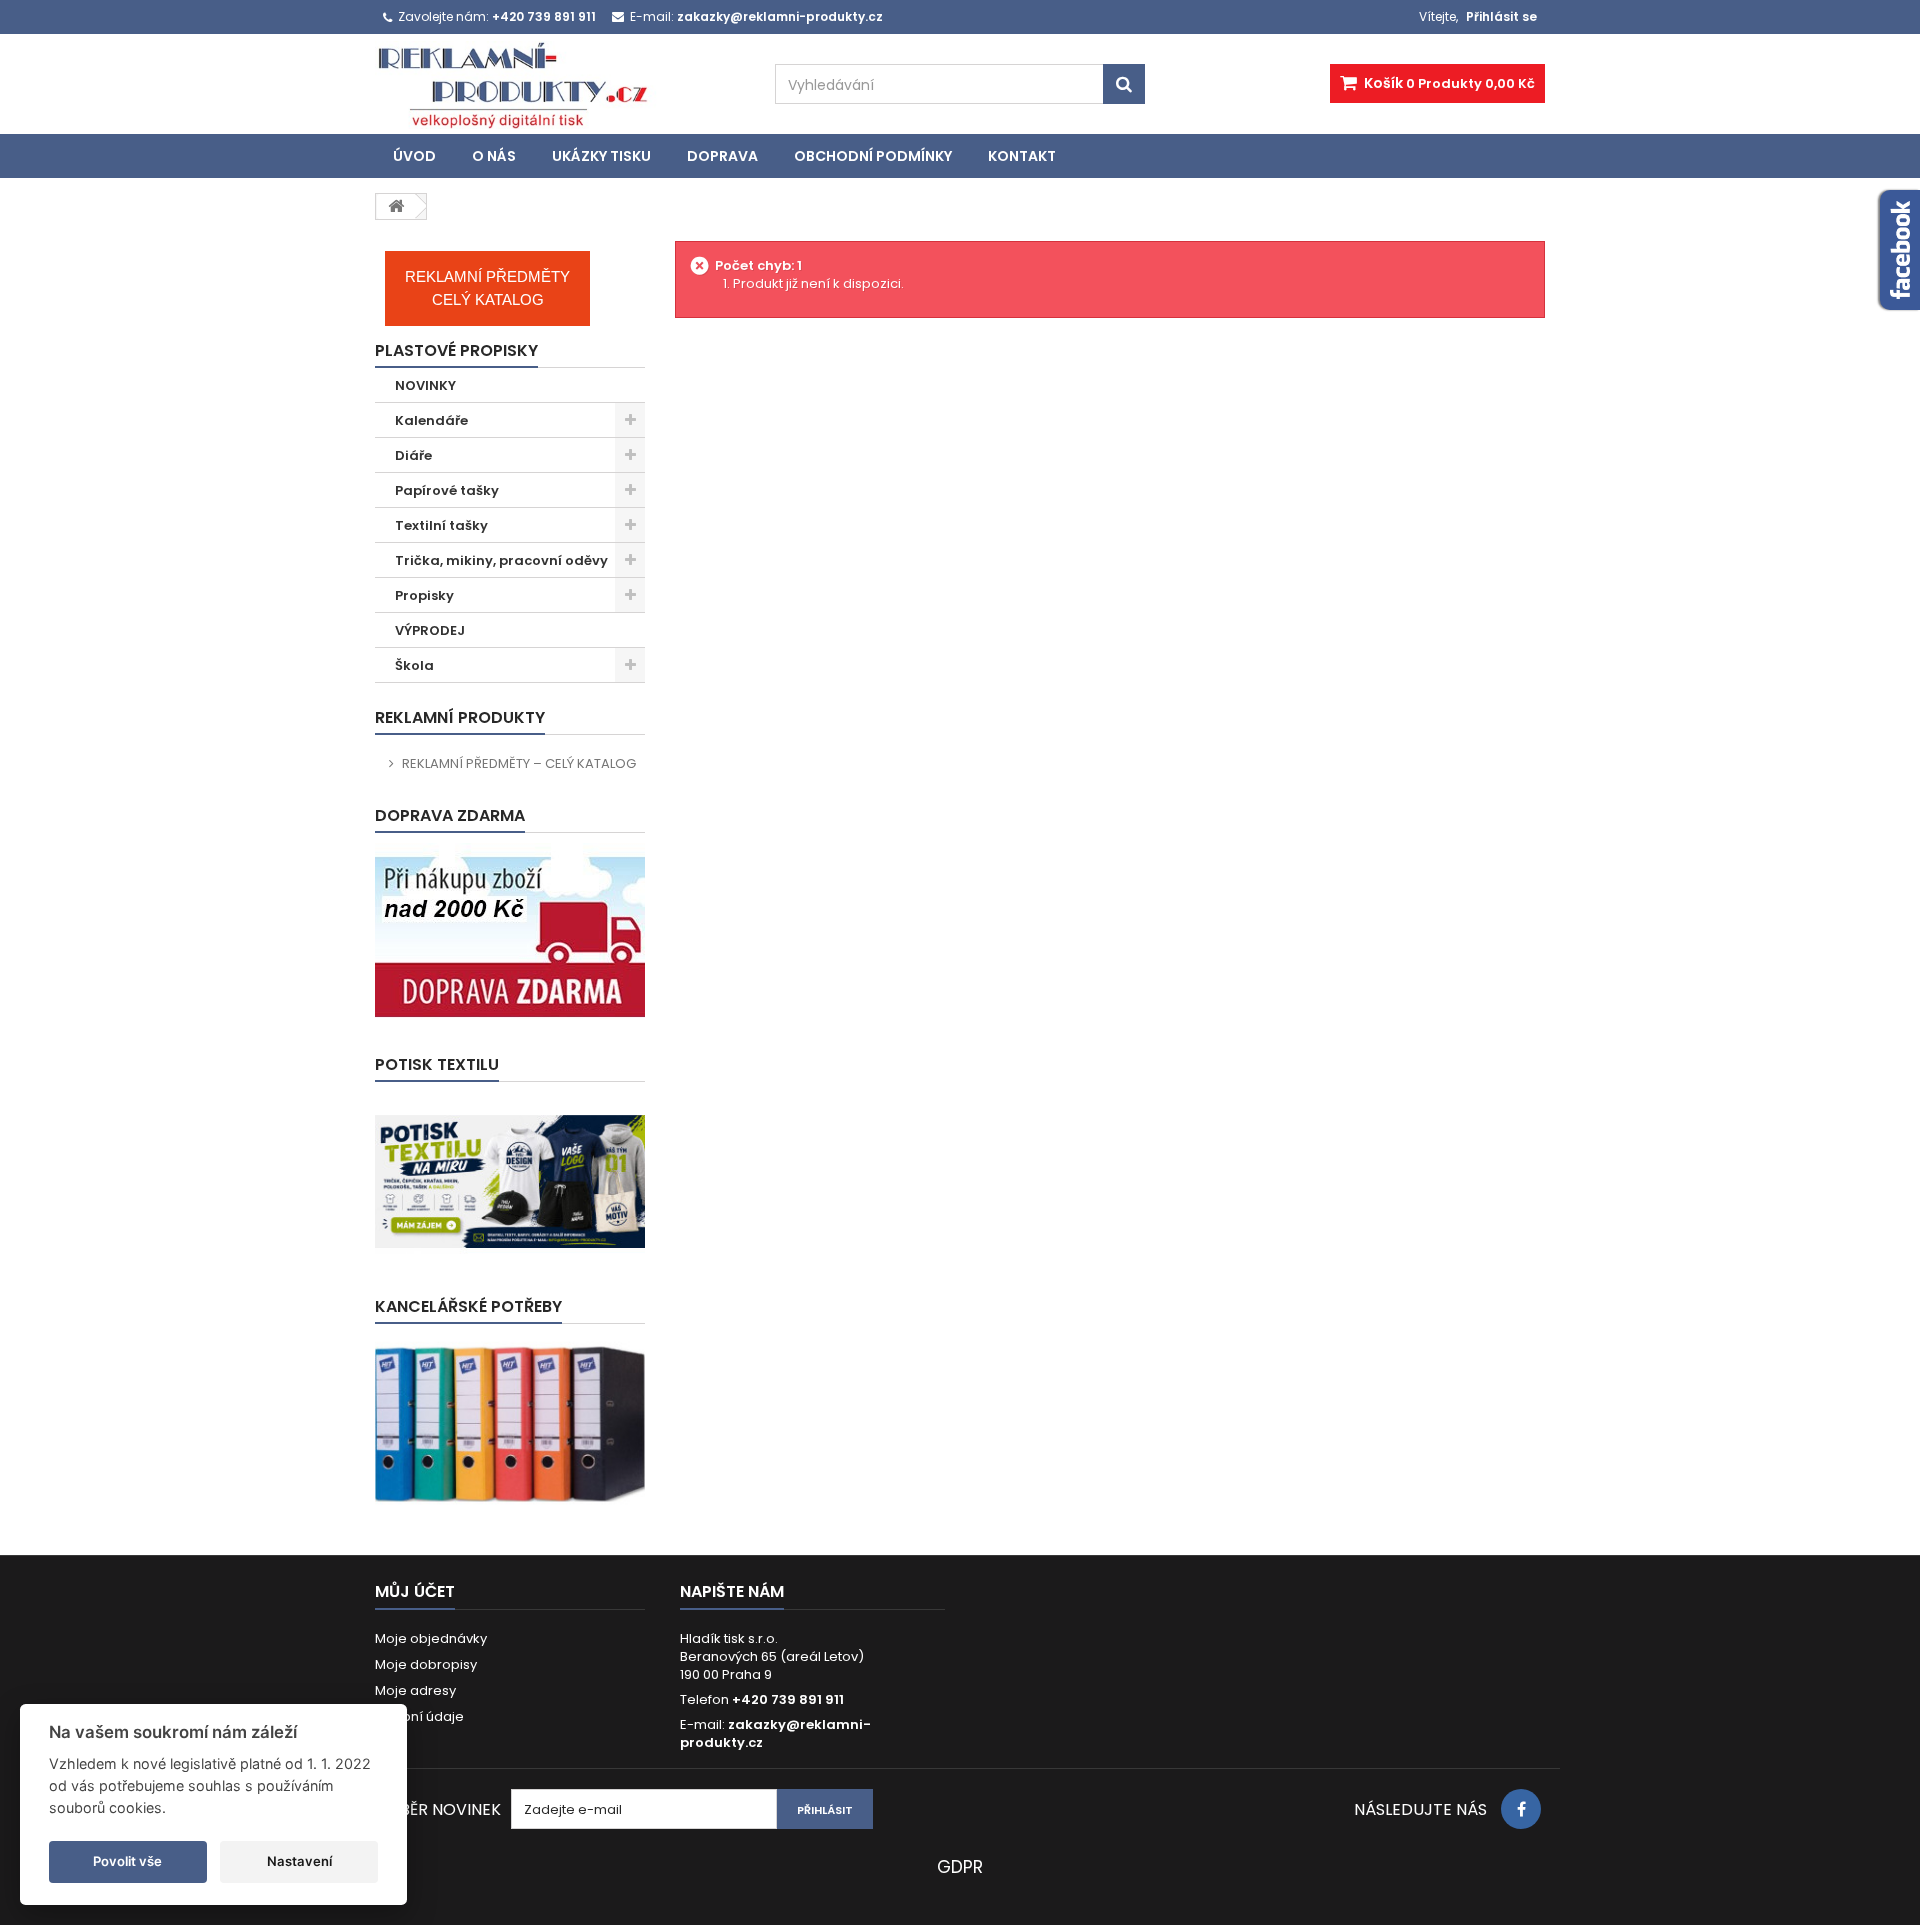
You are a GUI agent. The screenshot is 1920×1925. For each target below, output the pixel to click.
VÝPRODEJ (430, 630)
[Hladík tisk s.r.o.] (560, 85)
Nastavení (299, 1861)
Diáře (413, 455)
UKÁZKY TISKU (601, 156)
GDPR (960, 1867)
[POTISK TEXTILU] (510, 1182)
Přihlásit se (1501, 16)
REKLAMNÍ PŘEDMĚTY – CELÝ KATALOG (519, 763)
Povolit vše (127, 1861)
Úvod (414, 156)
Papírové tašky (447, 490)
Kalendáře (431, 420)
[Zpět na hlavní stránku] (396, 206)
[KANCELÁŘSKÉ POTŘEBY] (510, 1424)
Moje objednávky (431, 1638)
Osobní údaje (419, 1716)
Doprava (722, 156)
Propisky (424, 595)
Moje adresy (415, 1690)
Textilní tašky (441, 525)
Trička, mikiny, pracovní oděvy (501, 560)
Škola (414, 665)
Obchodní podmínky (873, 156)
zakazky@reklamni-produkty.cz (775, 1733)
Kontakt (1022, 156)
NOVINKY (425, 385)
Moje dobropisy (426, 1664)
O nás (494, 156)
